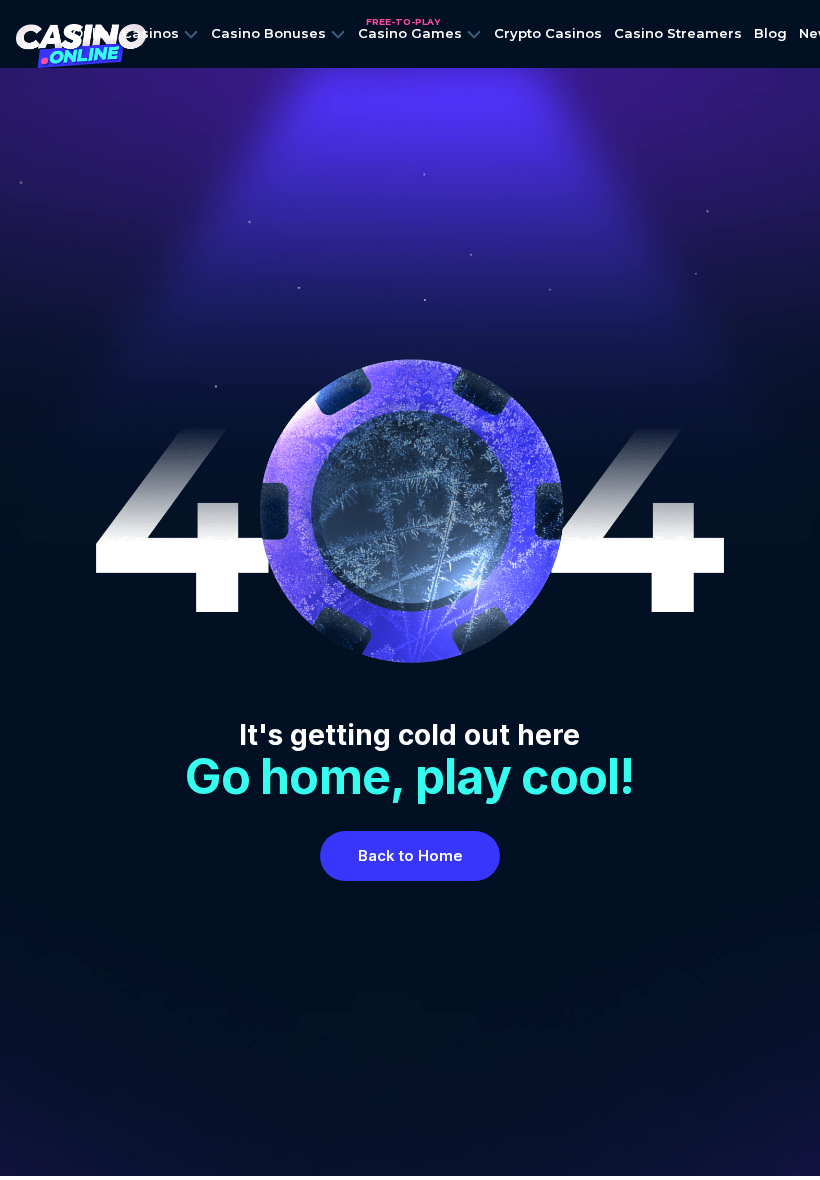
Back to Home (410, 855)
